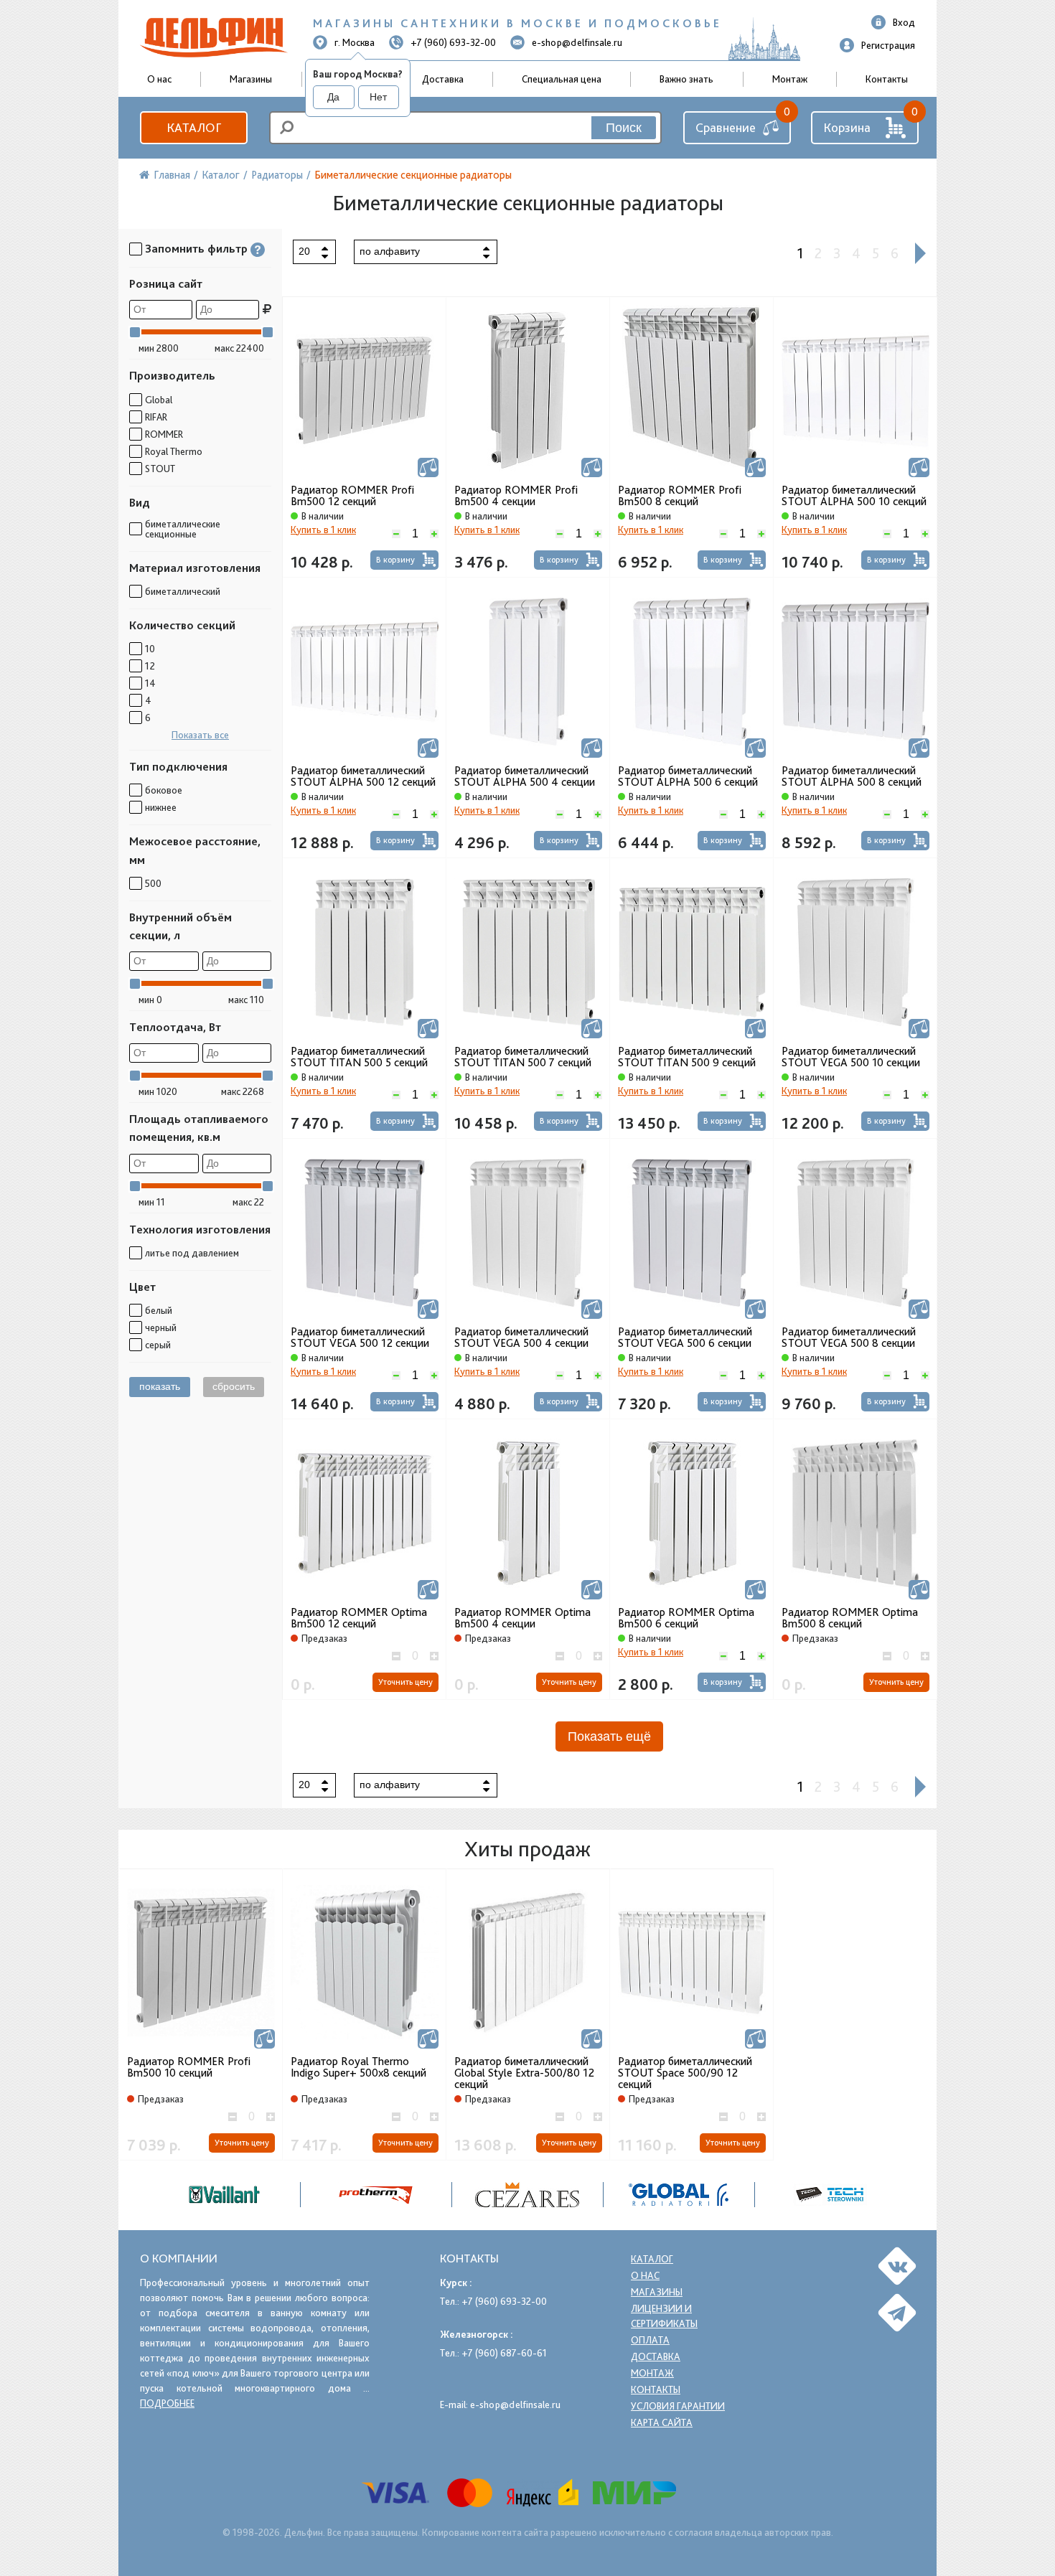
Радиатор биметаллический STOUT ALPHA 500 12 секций (363, 776)
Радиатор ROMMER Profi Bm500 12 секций (352, 496)
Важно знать (686, 79)
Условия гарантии (678, 2406)
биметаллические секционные (183, 529)
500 (153, 883)
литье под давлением (192, 1253)
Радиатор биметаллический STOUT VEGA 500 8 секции (849, 1338)
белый (159, 1310)
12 (150, 666)
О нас (645, 2275)
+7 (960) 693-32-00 (453, 42)
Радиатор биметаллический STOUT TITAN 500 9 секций (687, 1057)
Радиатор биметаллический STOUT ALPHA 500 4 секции (525, 776)
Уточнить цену (405, 1682)
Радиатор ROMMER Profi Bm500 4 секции (516, 496)
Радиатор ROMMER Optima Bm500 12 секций (359, 1618)
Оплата (650, 2340)
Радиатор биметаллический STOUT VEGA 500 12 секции (360, 1338)
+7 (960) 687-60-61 (504, 2353)
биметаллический (183, 591)
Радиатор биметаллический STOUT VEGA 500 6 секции (685, 1338)
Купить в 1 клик (323, 530)
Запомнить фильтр (196, 249)
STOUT (160, 469)
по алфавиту (390, 251)
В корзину (395, 560)
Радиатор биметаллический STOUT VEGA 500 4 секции (521, 1338)
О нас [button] (159, 79)
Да (333, 97)
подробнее (167, 2403)
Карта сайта (662, 2422)
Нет (378, 97)
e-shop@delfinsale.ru (577, 42)
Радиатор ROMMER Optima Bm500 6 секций (686, 1618)
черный (161, 1327)
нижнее (161, 807)
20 (304, 251)
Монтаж (790, 79)
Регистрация (888, 45)
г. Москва (355, 42)
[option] (528, 2195)
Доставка (443, 79)
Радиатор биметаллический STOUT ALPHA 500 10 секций (854, 496)
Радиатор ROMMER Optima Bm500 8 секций (850, 1618)
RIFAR (156, 417)
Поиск (624, 128)
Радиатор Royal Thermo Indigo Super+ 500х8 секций (358, 2068)
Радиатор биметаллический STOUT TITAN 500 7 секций (523, 1057)
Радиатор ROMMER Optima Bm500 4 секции (522, 1618)
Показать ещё (609, 1736)
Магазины (251, 79)
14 (150, 683)
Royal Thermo (174, 451)
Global (159, 400)
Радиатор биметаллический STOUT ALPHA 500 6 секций (688, 776)
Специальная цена (562, 79)
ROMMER (164, 434)
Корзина (847, 127)
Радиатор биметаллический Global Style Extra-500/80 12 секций (524, 2073)
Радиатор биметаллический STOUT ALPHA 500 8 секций (852, 776)
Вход (904, 22)
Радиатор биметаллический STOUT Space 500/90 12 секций (685, 2073)
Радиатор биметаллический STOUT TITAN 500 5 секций (359, 1057)
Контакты (887, 79)
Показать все (200, 735)
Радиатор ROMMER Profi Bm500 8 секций (680, 496)
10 (150, 649)
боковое (164, 790)
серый (158, 1345)
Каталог (194, 127)
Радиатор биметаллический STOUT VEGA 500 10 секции (851, 1057)
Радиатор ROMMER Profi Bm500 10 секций (189, 2068)
